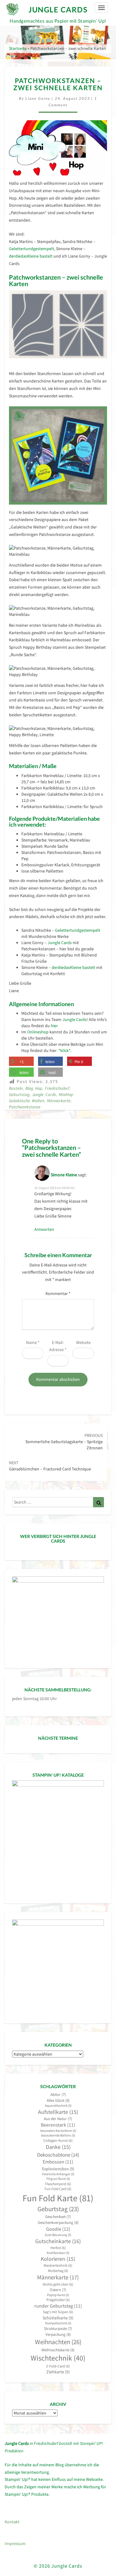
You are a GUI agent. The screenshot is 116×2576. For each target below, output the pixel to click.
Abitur (58, 2094)
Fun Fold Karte (58, 2198)
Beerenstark (58, 2125)
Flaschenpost (58, 2184)
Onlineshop (38, 1032)
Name (33, 1342)
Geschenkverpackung (58, 2223)
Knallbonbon (58, 2253)
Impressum (15, 2543)
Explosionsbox (58, 2169)
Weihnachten (58, 2342)
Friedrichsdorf (57, 1088)
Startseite (18, 48)
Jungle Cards (60, 943)
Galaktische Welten (27, 1101)
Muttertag (58, 2271)
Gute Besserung (58, 2235)
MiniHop (66, 1094)
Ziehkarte (58, 2372)
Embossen (58, 2162)
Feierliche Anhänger (58, 2174)
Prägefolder (58, 2300)
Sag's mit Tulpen (58, 2312)
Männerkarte (59, 1101)
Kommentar (58, 1293)
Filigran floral (58, 2179)
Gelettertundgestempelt (32, 249)
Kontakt (12, 2522)
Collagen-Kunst (58, 2140)
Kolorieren (58, 2259)
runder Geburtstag (58, 2306)
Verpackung (58, 2334)
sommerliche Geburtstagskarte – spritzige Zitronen (64, 1442)
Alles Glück (58, 2100)
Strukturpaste (58, 2329)
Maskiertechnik (58, 2265)
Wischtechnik (58, 2358)
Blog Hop (34, 1088)
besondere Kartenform (58, 2131)
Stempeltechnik (58, 2323)
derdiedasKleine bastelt (31, 256)
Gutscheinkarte (58, 2241)
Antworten (44, 1229)
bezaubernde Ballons (58, 2135)
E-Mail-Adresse (58, 1346)
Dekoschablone (58, 2155)
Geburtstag (19, 1094)
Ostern (58, 2290)
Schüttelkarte (58, 2318)
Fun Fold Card (58, 2189)
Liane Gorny (38, 98)
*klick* (64, 1050)
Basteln (16, 1088)
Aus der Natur (58, 2119)
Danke (58, 2147)
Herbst (58, 2248)
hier (54, 1026)
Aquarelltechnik (58, 2106)
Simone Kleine (64, 1175)
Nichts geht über (58, 2284)
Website (83, 1342)
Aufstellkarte (58, 2112)
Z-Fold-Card (58, 2366)
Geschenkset (58, 2217)
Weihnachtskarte (58, 2350)
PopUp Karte (58, 2295)
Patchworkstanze (25, 1107)
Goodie (58, 2229)
